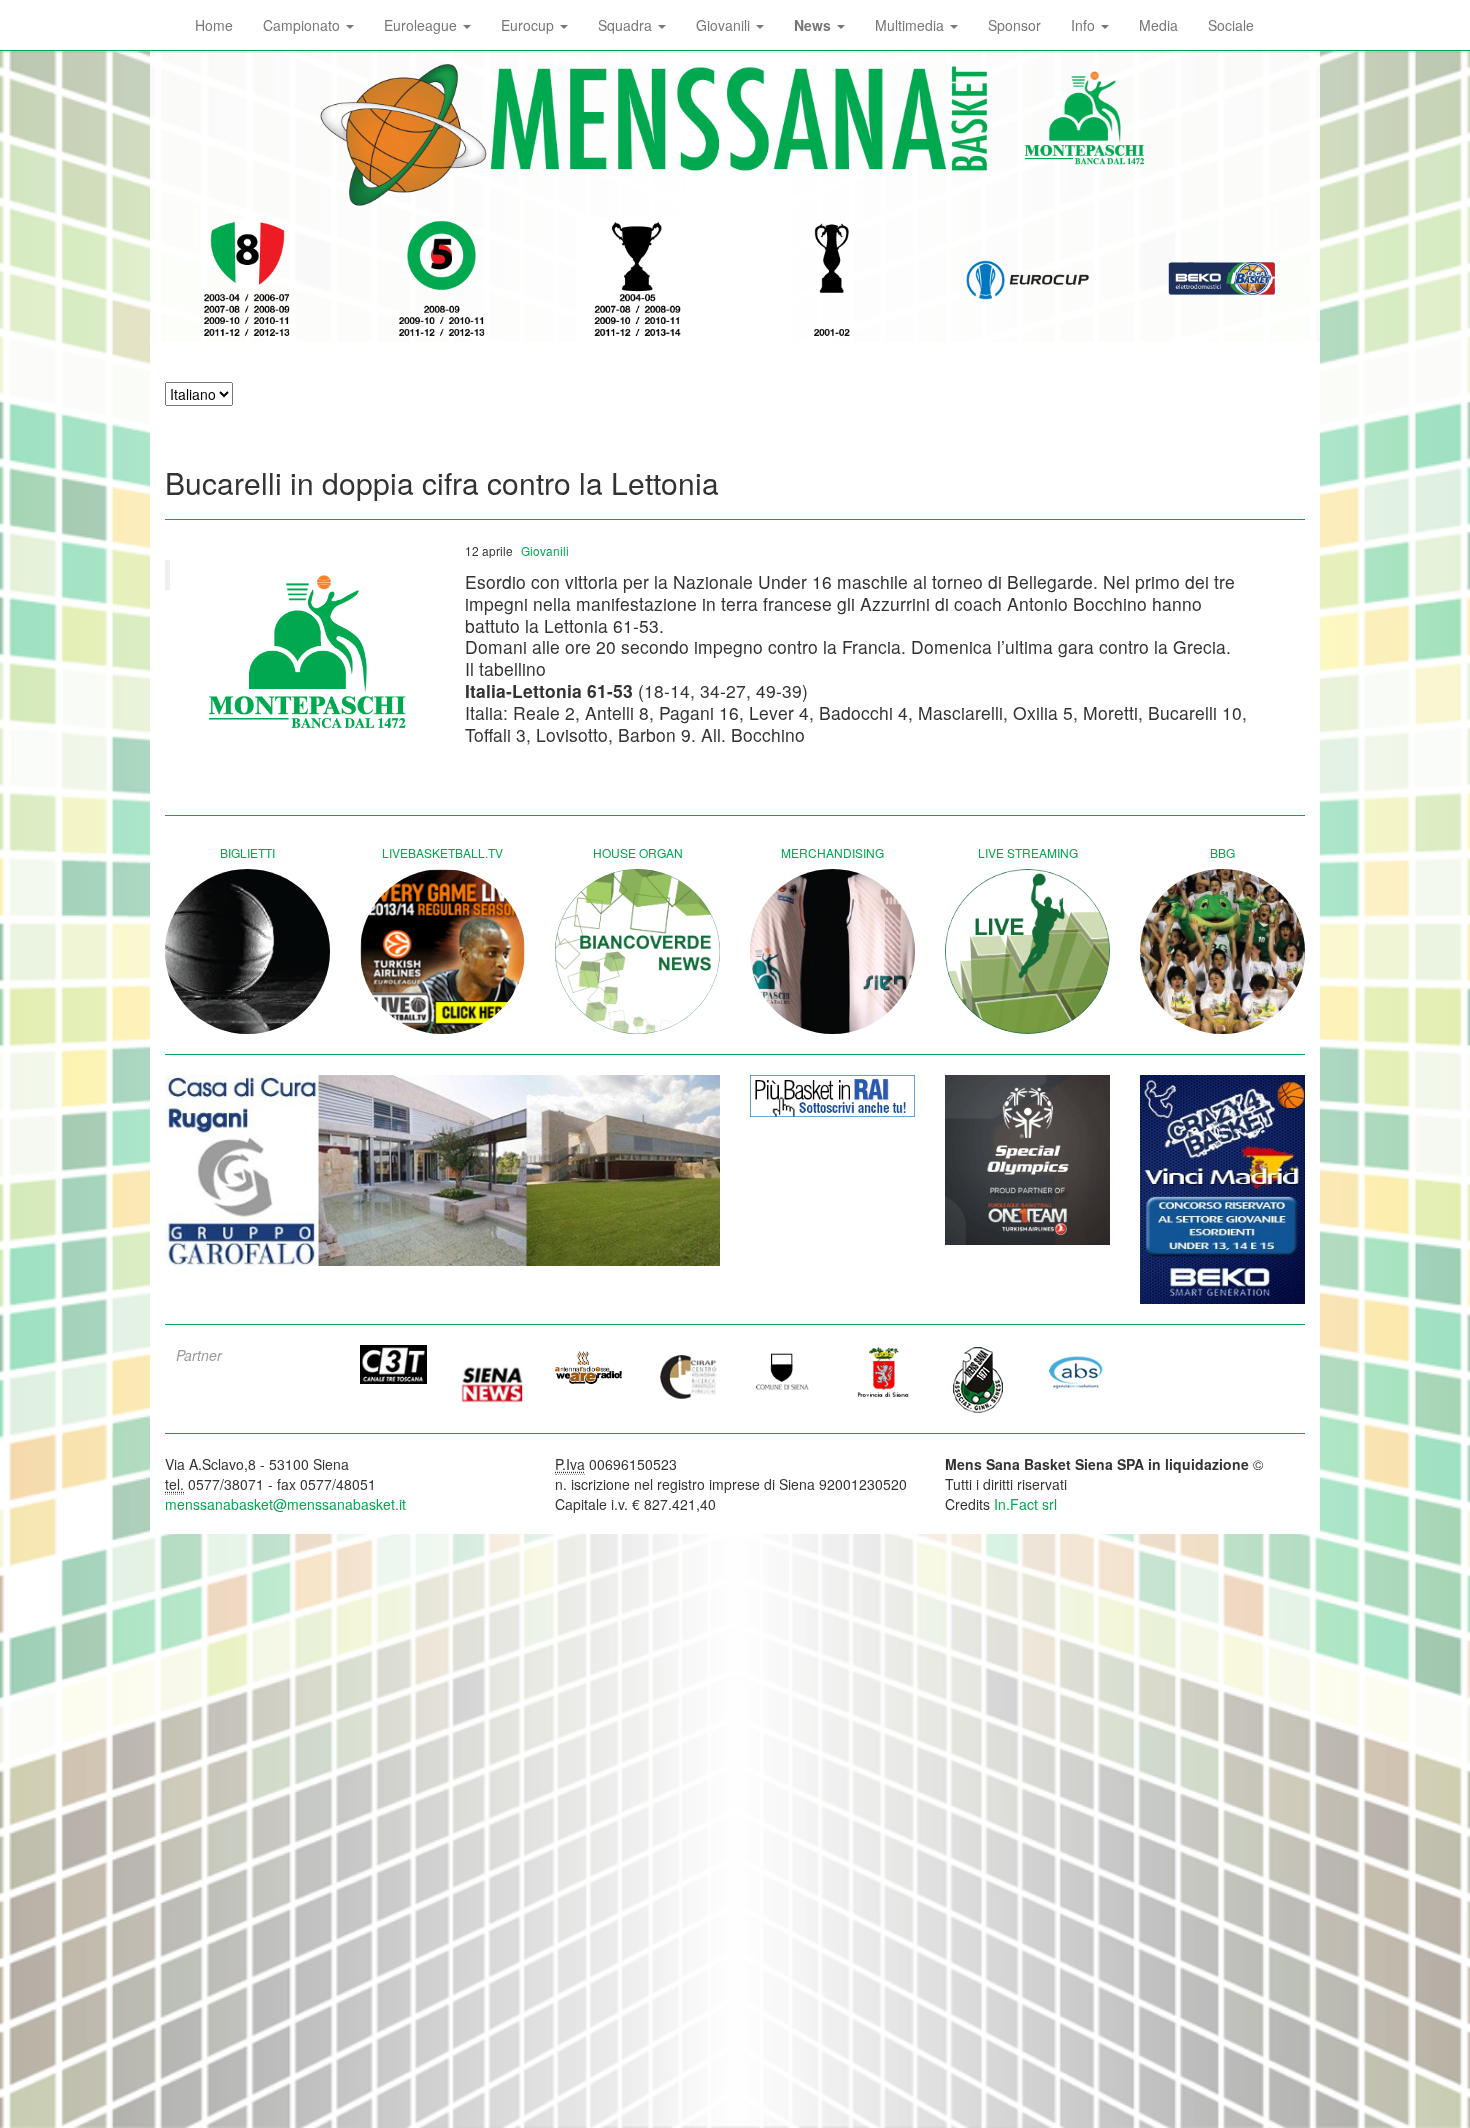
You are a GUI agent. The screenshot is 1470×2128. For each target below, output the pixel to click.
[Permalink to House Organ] (637, 951)
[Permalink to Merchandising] (832, 951)
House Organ (638, 852)
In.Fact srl (1025, 1504)
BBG (1222, 852)
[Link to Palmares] (247, 280)
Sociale (1231, 25)
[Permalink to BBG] (1222, 951)
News (814, 25)
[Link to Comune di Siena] (784, 1371)
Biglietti (247, 852)
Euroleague (422, 25)
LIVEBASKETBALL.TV (442, 852)
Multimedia (911, 25)
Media (1158, 25)
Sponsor (1014, 25)
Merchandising (832, 852)
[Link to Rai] (832, 1096)
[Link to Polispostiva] (979, 1379)
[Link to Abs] (1077, 1371)
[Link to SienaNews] (492, 1377)
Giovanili (725, 25)
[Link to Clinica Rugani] (442, 1170)
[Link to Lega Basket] (1222, 280)
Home (214, 25)
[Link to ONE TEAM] (1027, 1160)
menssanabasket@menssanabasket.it (285, 1504)
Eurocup (529, 25)
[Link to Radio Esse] (589, 1366)
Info (1085, 25)
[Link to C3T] (394, 1364)
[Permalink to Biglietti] (247, 951)
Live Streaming (1028, 852)
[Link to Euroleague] (1027, 280)
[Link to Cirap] (687, 1375)
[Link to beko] (1222, 1189)
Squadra (627, 25)
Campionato (303, 25)
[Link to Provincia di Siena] (882, 1371)
